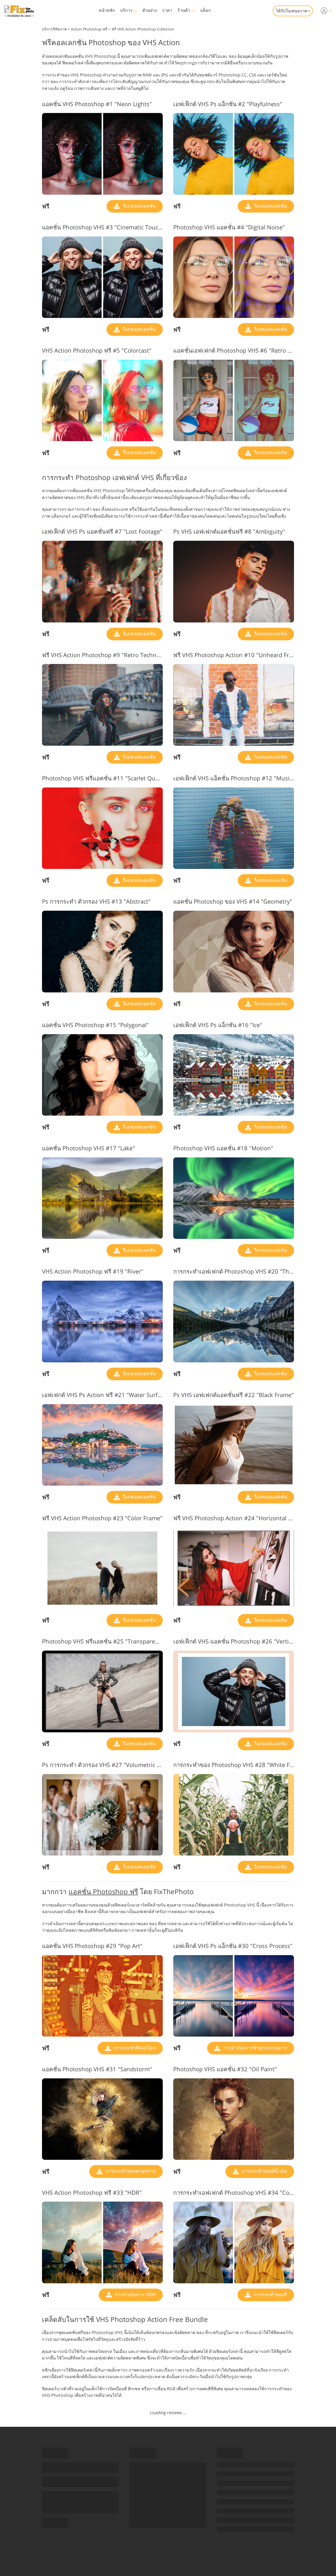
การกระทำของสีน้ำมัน (264, 2171)
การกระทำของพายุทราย (130, 2171)
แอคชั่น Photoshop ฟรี (103, 1892)
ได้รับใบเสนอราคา (293, 11)
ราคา (167, 10)
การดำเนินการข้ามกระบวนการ (254, 2048)
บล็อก (206, 10)
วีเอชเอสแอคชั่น (138, 206)
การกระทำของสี (270, 2294)
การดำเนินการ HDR (135, 2294)
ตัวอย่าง (150, 10)
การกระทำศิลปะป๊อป (134, 2048)
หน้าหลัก (107, 10)
